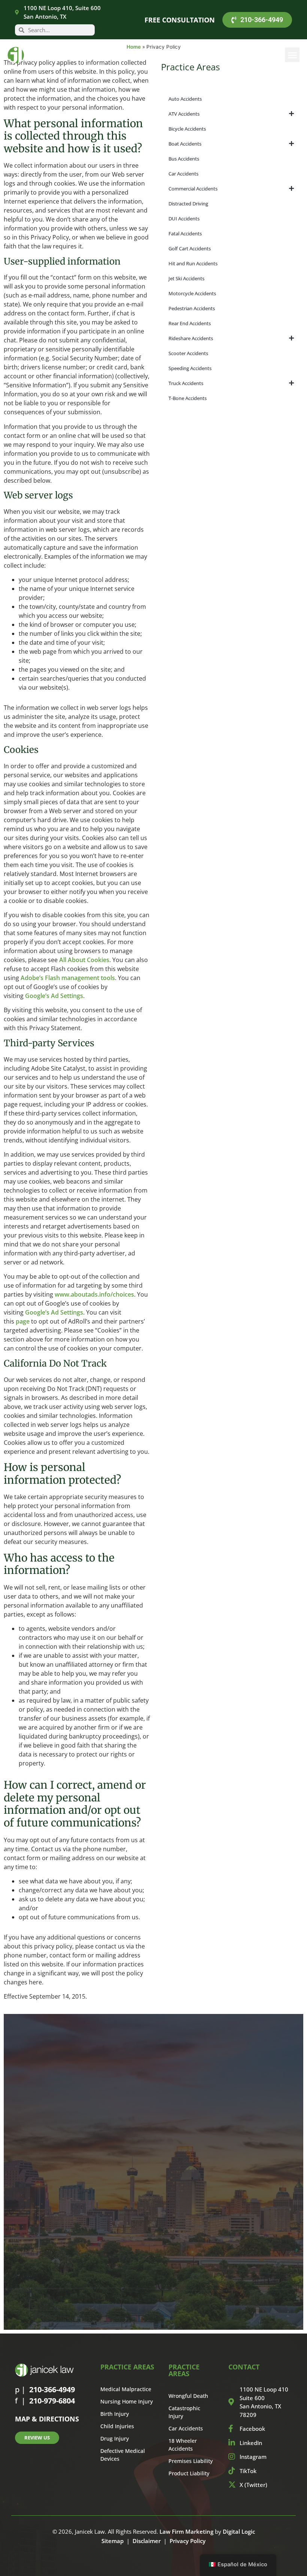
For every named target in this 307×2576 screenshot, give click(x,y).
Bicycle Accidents (187, 129)
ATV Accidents (184, 114)
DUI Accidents (184, 219)
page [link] (23, 1321)
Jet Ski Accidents (186, 278)
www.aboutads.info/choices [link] (94, 1294)
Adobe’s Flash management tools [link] (68, 978)
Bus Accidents (184, 159)
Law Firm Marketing (186, 2531)
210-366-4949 (52, 2389)
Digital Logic (239, 2531)
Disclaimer (147, 2541)
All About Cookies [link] (84, 960)
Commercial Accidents (193, 189)
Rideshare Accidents (191, 338)
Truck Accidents (186, 383)
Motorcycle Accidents (192, 293)
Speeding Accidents (190, 368)
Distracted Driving (188, 204)
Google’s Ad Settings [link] (54, 996)
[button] (292, 55)
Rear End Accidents (190, 323)
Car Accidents (183, 174)
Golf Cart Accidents (190, 248)
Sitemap (113, 2541)
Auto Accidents (185, 99)
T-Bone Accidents (188, 398)
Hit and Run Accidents (193, 263)
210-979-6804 (52, 2401)
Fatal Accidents (185, 234)
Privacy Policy (188, 2541)
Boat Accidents (185, 144)
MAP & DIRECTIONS (47, 2419)
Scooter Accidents (188, 353)
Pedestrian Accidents (192, 308)
